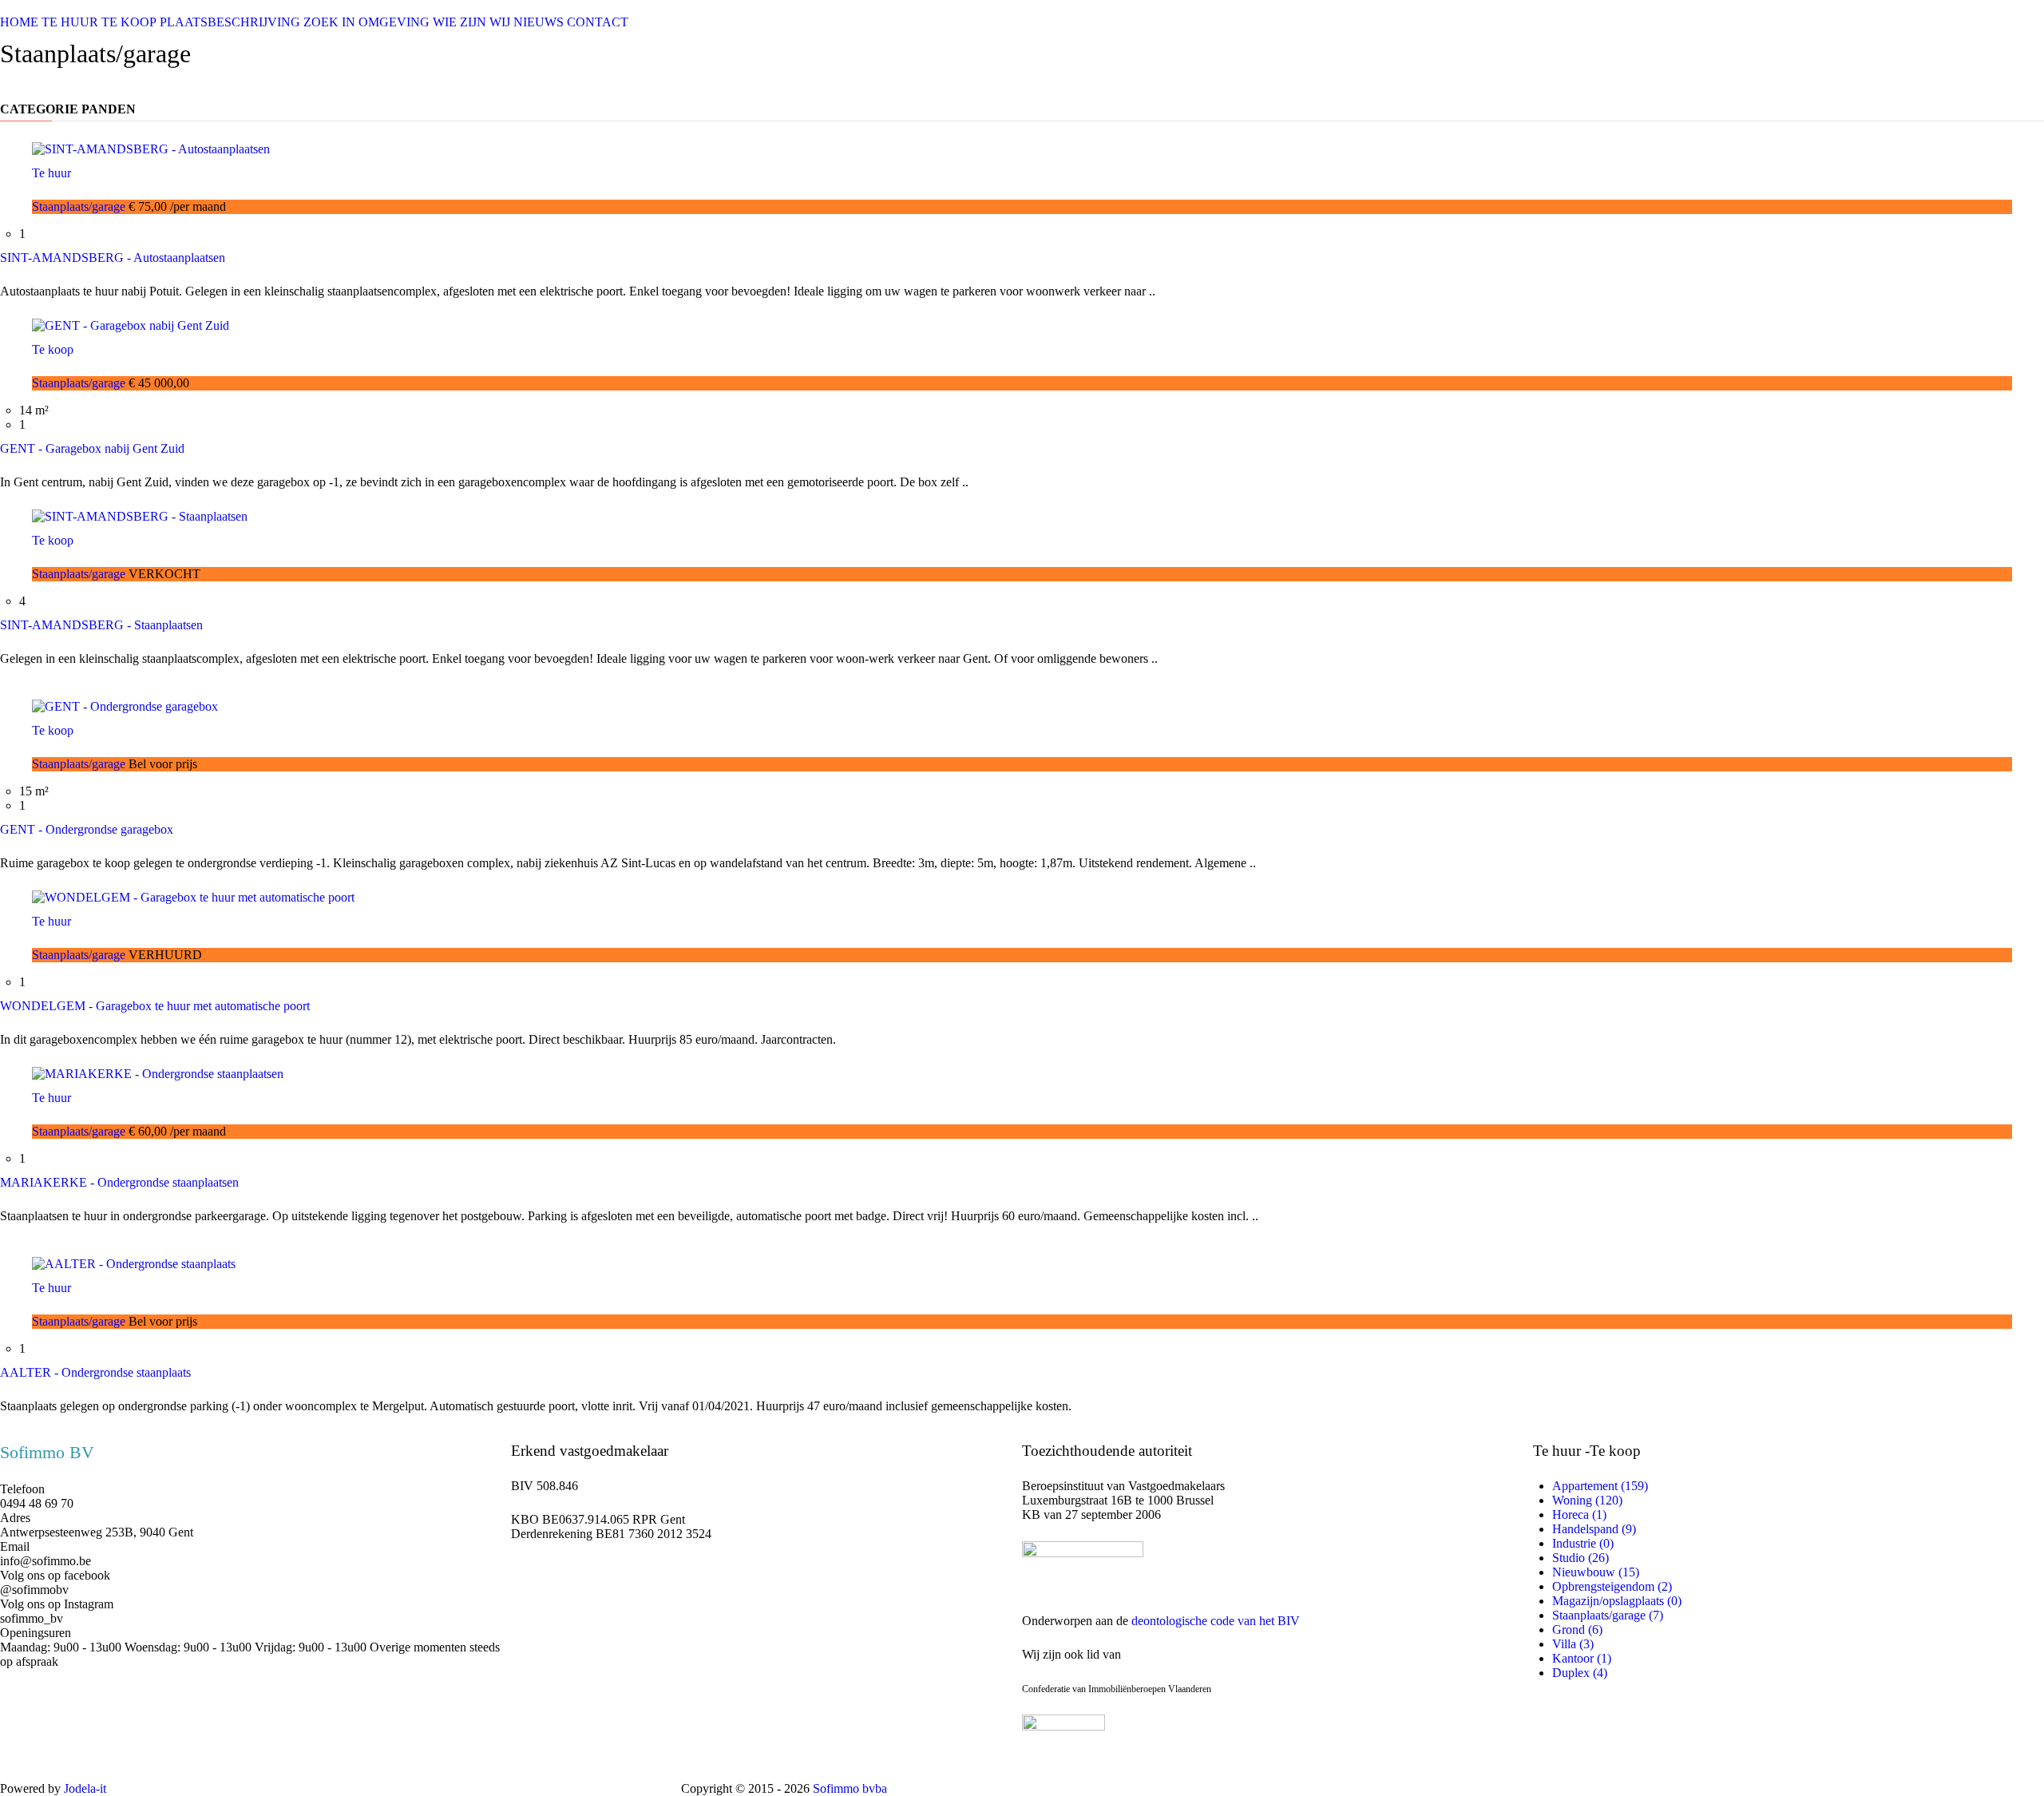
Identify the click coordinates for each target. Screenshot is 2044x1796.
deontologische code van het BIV (1216, 1621)
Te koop (53, 349)
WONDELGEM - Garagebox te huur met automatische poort (155, 1006)
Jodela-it (85, 1788)
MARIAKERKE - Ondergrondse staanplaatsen (119, 1182)
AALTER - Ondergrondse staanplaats (95, 1372)
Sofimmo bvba (850, 1788)
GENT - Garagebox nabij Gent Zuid (92, 448)
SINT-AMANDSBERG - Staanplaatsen (101, 625)
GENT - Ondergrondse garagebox (87, 829)
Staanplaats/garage (80, 206)
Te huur (51, 173)
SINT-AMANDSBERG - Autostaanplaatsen (113, 258)
